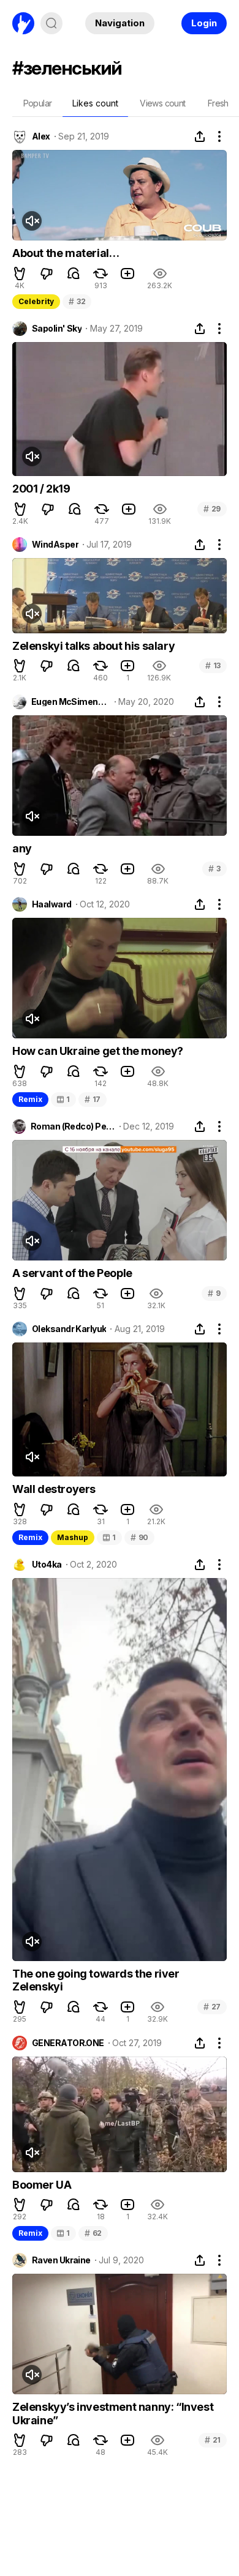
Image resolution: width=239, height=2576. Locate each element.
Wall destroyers (54, 1489)
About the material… (66, 253)
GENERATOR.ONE (68, 2043)
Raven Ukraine (61, 2260)
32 (77, 301)
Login (204, 23)
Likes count (95, 103)
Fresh (218, 103)
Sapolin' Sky (57, 329)
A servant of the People (72, 1273)
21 (213, 2440)
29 (212, 509)
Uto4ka (47, 1565)
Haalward (52, 904)
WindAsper (55, 545)
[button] (20, 274)
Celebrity (36, 301)
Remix (30, 1099)
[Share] (200, 136)
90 (139, 1537)
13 (213, 665)
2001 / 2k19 (41, 489)
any (22, 848)
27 (212, 2007)
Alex (41, 136)
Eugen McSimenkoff (71, 702)
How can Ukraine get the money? (98, 1051)
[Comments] (74, 274)
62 (93, 2233)
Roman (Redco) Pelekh (73, 1126)
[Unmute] (32, 221)
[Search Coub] (51, 23)
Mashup (73, 1537)
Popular (38, 103)
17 (93, 1099)
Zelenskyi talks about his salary (93, 646)
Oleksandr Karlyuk (69, 1329)
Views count (162, 103)
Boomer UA (42, 2185)
